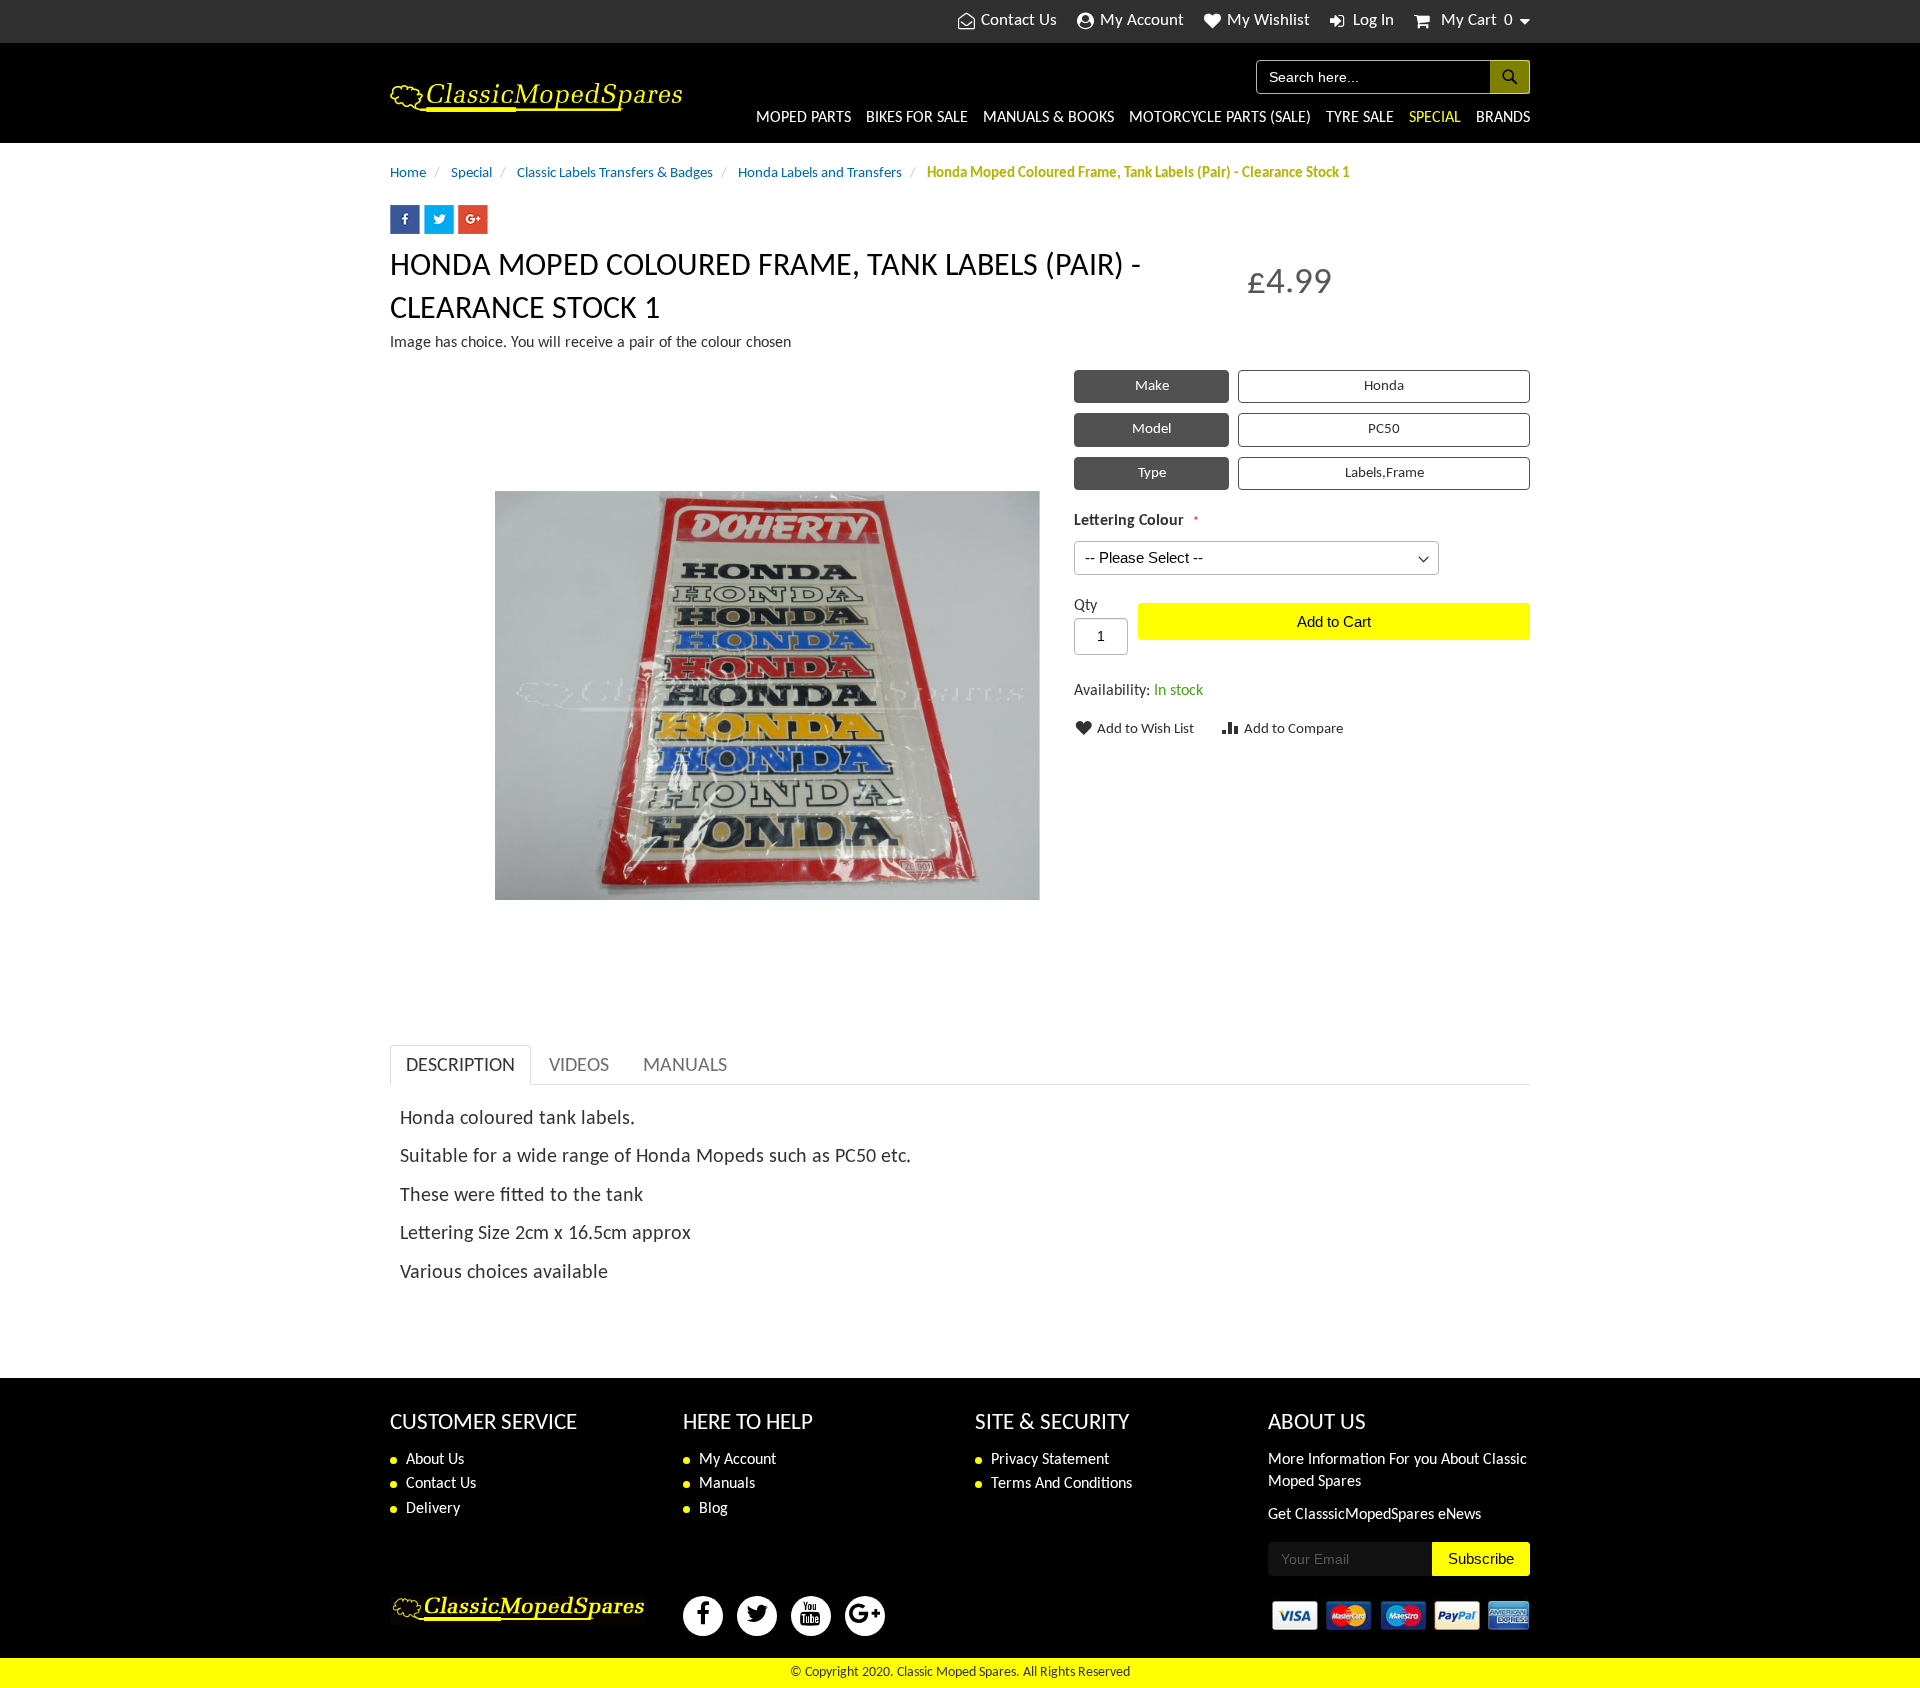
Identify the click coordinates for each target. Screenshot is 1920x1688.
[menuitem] (803, 118)
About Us (435, 1460)
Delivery (433, 1509)
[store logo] (536, 97)
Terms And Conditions (1061, 1484)
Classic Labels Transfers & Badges (615, 173)
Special (471, 173)
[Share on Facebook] (405, 230)
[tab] (460, 1065)
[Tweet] (439, 230)
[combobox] (1393, 77)
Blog (713, 1509)
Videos (579, 1066)
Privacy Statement (1050, 1460)
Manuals (685, 1066)
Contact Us (1019, 20)
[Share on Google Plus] (473, 230)
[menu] (1106, 118)
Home (408, 173)
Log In (1373, 20)
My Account (1142, 20)
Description (460, 1066)
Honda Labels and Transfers (820, 173)
